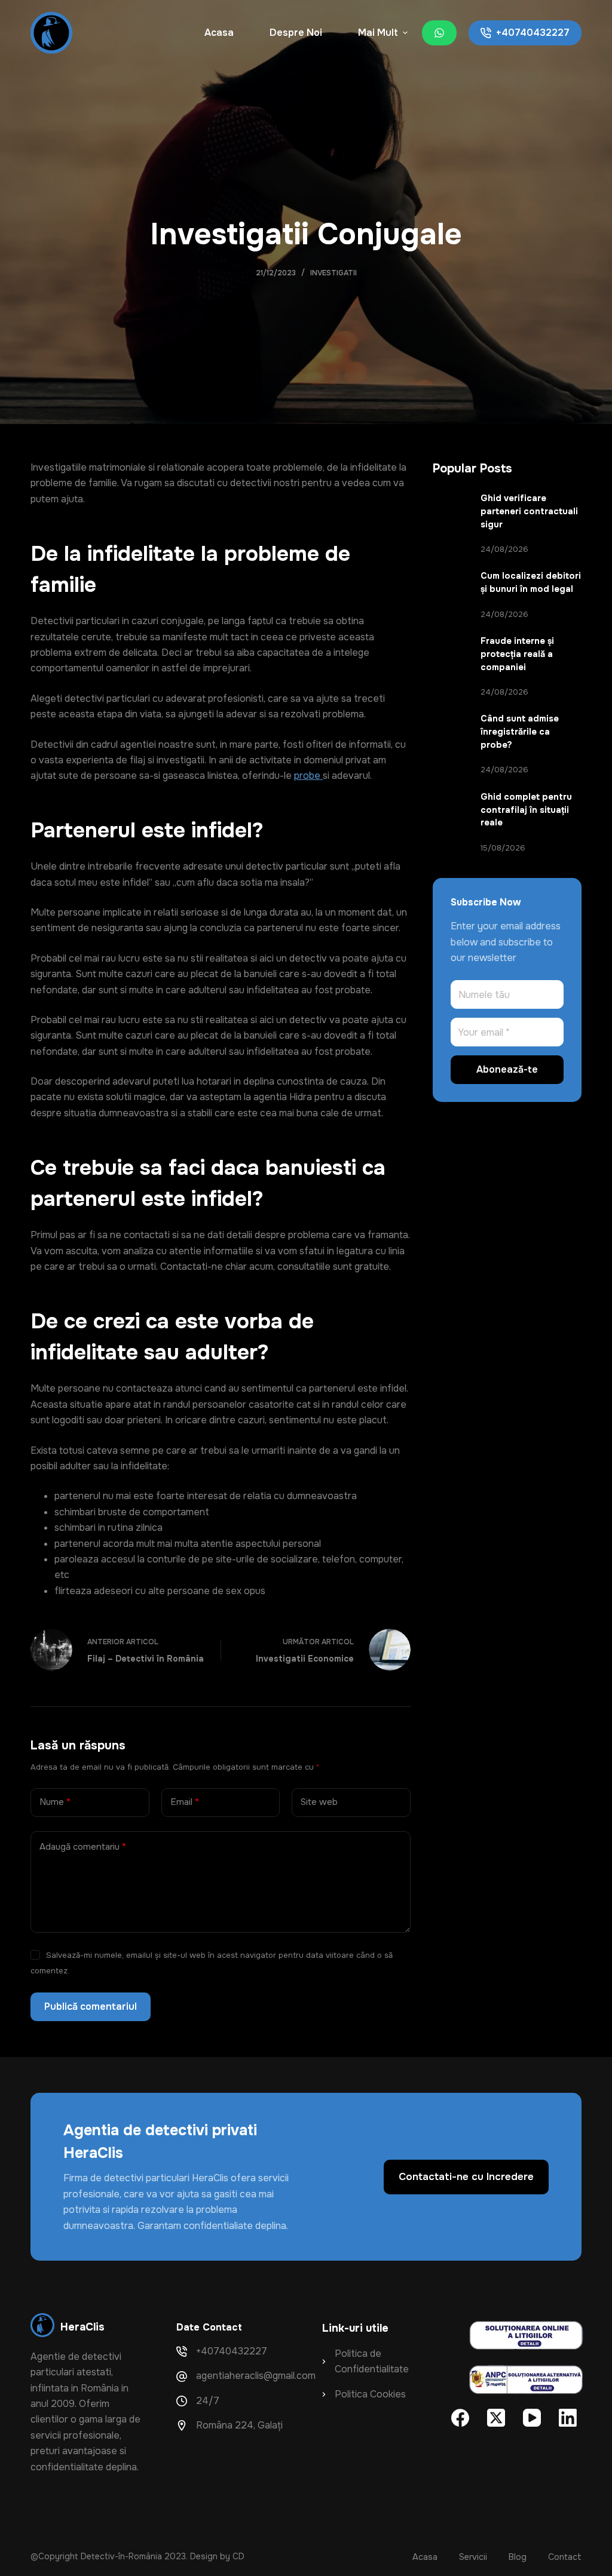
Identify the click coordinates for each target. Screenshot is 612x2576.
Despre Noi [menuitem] (296, 33)
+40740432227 (533, 33)
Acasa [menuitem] (219, 33)
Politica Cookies (370, 2394)
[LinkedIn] (568, 2418)
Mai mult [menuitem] (378, 33)
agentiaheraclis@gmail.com (256, 2376)
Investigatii (333, 273)
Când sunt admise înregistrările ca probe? (520, 732)
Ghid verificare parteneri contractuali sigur (529, 511)
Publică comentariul (91, 2007)
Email (185, 1802)
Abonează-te (507, 1069)
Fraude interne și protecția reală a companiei (517, 654)
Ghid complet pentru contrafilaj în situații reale (526, 810)
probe (308, 776)
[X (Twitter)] (496, 2418)
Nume (55, 1802)
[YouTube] (532, 2418)
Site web (319, 1802)
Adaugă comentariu (83, 1847)
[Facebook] (460, 2418)
